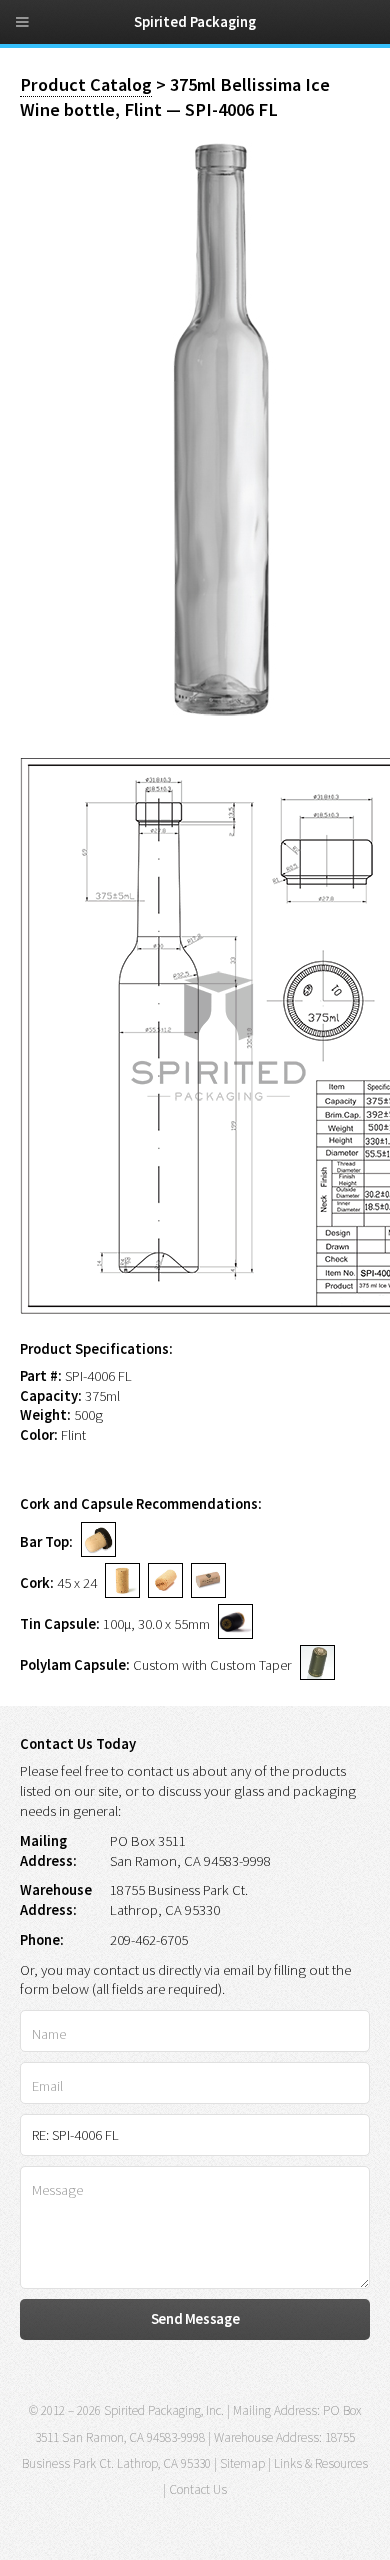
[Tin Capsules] (231, 1624)
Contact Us (198, 2489)
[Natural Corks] (118, 1583)
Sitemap (242, 2463)
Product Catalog (86, 84)
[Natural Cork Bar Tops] (94, 1542)
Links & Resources (321, 2463)
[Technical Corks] (161, 1583)
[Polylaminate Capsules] (313, 1665)
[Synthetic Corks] (204, 1583)
